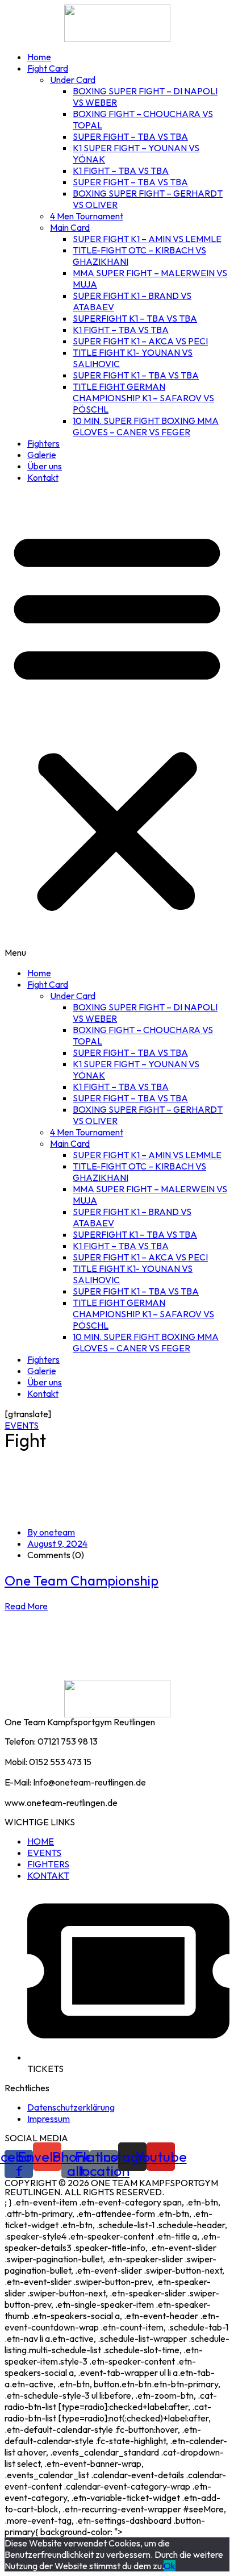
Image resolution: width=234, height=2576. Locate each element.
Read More (26, 1606)
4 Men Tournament (87, 216)
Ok (170, 2566)
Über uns (45, 466)
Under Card (73, 80)
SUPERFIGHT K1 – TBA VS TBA (135, 318)
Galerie (42, 455)
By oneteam (51, 1532)
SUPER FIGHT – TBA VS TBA (130, 136)
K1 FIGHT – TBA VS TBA (121, 170)
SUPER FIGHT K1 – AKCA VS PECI (140, 341)
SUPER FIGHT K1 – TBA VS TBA (136, 375)
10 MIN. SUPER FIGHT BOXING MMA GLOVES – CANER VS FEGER (146, 426)
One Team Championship (82, 1580)
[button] (117, 725)
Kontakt (43, 477)
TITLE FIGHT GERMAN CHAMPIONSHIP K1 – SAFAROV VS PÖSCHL (143, 398)
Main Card (70, 227)
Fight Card (48, 68)
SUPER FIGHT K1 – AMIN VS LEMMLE (147, 239)
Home (39, 57)
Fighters (43, 443)
